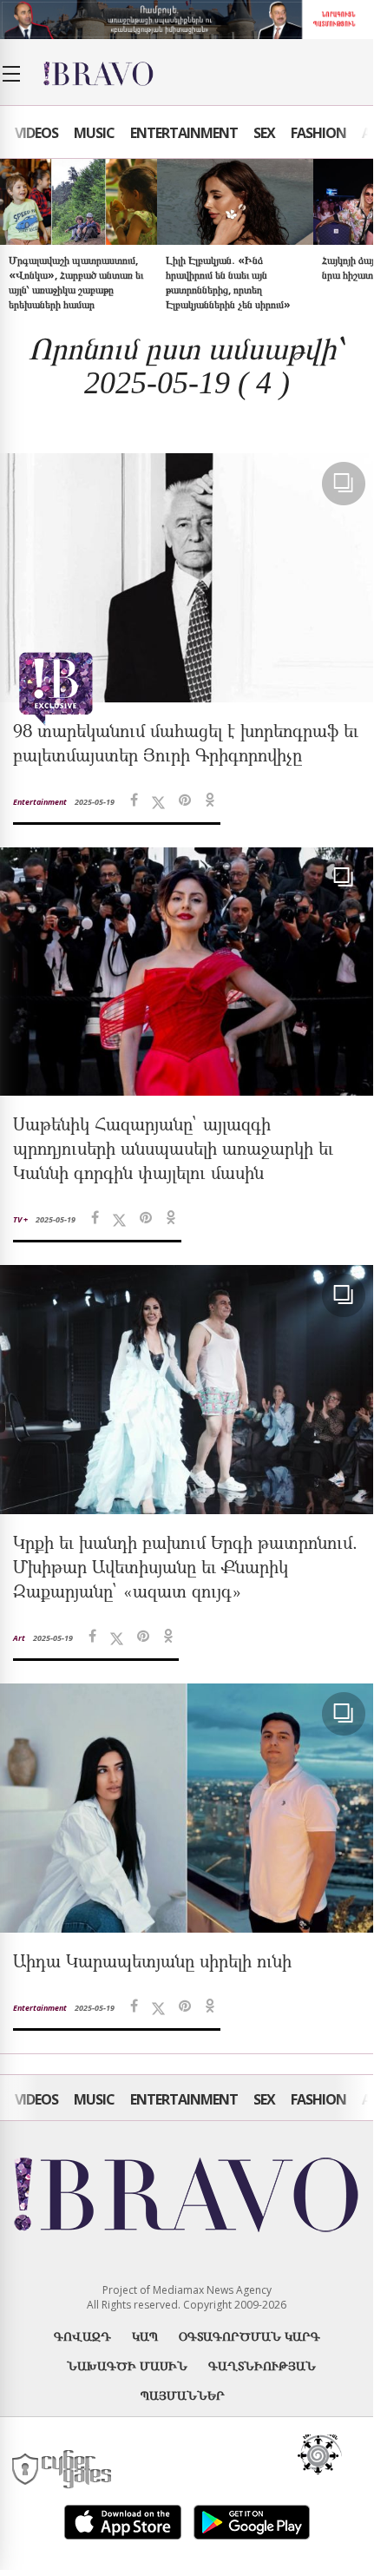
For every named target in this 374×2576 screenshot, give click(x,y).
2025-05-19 (95, 802)
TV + (20, 1219)
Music (94, 133)
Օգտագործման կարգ (249, 2336)
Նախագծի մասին (127, 2365)
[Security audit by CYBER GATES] (63, 2470)
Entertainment (184, 133)
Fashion (318, 133)
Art (19, 1638)
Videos (36, 133)
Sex (264, 133)
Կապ (145, 2336)
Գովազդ (82, 2336)
